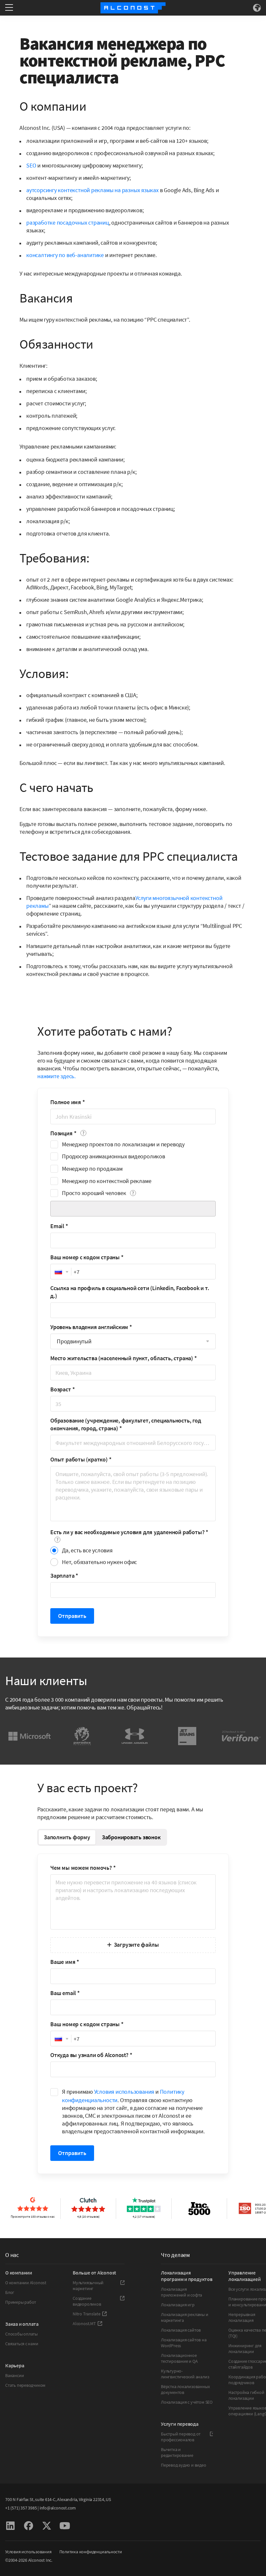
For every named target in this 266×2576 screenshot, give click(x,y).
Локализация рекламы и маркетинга (185, 2317)
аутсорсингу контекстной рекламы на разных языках (92, 190)
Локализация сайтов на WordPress (184, 2343)
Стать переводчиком (25, 2385)
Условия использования (124, 2092)
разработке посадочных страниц (68, 222)
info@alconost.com (58, 2508)
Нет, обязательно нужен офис (99, 1562)
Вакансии (14, 2375)
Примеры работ (21, 2302)
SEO (31, 165)
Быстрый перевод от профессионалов (181, 2437)
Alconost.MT (84, 2323)
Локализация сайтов (181, 2330)
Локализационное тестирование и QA (179, 2358)
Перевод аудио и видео (184, 2465)
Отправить (72, 1616)
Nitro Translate (87, 2314)
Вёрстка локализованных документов (185, 2389)
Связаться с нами (22, 2344)
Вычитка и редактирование (177, 2452)
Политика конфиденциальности (91, 2552)
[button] (61, 1272)
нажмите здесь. (56, 1076)
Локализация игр (178, 2305)
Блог (10, 2292)
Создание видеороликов (87, 2301)
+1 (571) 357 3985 (21, 2508)
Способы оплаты (21, 2334)
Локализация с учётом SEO (187, 2402)
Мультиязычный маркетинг (88, 2286)
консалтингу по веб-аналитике (65, 255)
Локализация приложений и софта (181, 2292)
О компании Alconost (26, 2283)
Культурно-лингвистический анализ (185, 2374)
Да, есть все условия (87, 1550)
